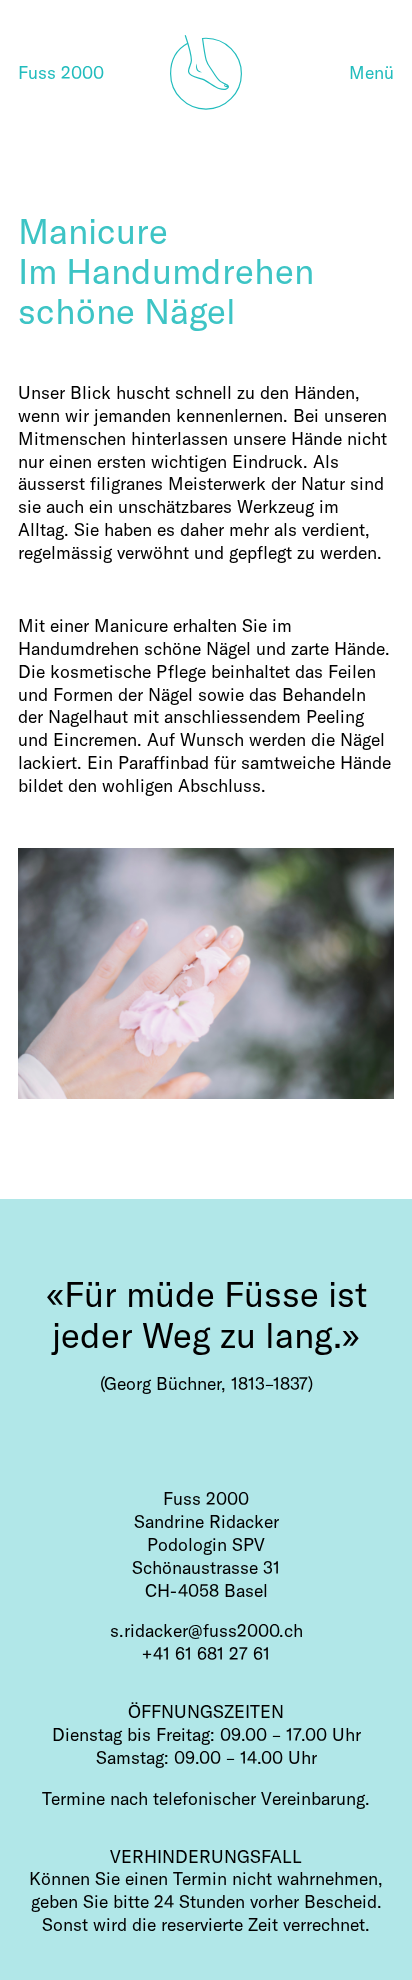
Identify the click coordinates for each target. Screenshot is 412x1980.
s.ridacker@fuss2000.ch (206, 1630)
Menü (371, 72)
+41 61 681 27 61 (206, 1653)
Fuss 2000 (61, 72)
